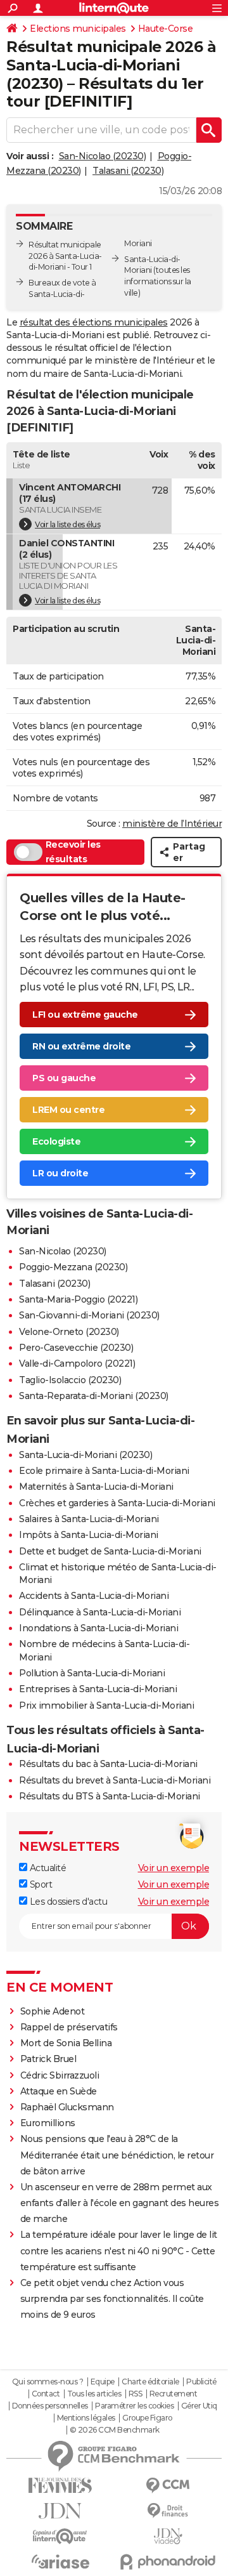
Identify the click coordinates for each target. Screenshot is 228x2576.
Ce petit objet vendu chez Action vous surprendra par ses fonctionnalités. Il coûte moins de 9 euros (112, 2299)
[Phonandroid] (168, 2562)
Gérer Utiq (199, 2406)
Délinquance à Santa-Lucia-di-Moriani (100, 1612)
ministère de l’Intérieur (172, 824)
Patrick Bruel (48, 2059)
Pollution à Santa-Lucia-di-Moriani (92, 1673)
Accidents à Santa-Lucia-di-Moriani (94, 1596)
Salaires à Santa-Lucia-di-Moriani (89, 1519)
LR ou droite (60, 1173)
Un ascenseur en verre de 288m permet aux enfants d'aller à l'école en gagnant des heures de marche (120, 2203)
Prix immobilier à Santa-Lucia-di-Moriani (106, 1705)
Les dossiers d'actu (67, 1902)
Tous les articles (94, 2394)
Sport (40, 1884)
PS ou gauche (64, 1078)
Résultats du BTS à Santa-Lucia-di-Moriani (110, 1796)
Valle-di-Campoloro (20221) (77, 1364)
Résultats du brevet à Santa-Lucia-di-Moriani (115, 1780)
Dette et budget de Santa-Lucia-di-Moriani (110, 1551)
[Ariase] (60, 2561)
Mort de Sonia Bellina (66, 2043)
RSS (136, 2394)
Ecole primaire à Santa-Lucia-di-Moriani (104, 1471)
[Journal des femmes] (60, 2486)
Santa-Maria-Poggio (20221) (78, 1299)
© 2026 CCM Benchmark (115, 2430)
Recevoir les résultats (73, 852)
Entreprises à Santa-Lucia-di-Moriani (98, 1689)
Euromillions (48, 2123)
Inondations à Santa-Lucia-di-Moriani (98, 1628)
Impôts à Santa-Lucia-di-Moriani (89, 1535)
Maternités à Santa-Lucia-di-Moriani (96, 1487)
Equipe (103, 2382)
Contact (46, 2394)
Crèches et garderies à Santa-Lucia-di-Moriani (117, 1503)
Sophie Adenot (53, 2011)
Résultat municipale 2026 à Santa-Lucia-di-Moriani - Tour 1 (65, 256)
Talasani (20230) (128, 171)
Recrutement (174, 2394)
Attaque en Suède (59, 2091)
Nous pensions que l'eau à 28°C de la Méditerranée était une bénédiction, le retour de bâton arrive (117, 2155)
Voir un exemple (174, 1868)
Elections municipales (78, 29)
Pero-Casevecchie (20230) (76, 1348)
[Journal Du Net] (60, 2511)
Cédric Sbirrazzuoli (60, 2075)
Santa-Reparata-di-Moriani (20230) (94, 1396)
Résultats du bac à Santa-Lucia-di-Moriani (108, 1764)
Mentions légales (86, 2418)
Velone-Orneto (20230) (69, 1332)
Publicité (201, 2382)
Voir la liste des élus (67, 524)
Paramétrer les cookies (134, 2406)
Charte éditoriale (150, 2382)
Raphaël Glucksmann (67, 2107)
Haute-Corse (166, 29)
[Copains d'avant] (60, 2536)
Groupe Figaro (147, 2418)
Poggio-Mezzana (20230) (73, 1267)
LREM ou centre (68, 1110)
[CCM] (168, 2486)
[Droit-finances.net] (168, 2511)
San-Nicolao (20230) (103, 156)
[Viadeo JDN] (168, 2536)
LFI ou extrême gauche (85, 1015)
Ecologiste (56, 1141)
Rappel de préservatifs (69, 2027)
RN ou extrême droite (81, 1046)
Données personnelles (50, 2406)
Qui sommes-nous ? (48, 2382)
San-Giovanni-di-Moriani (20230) (89, 1315)
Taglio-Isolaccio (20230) (70, 1380)
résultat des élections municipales (94, 322)
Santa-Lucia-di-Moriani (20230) (85, 1455)
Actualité (47, 1868)
